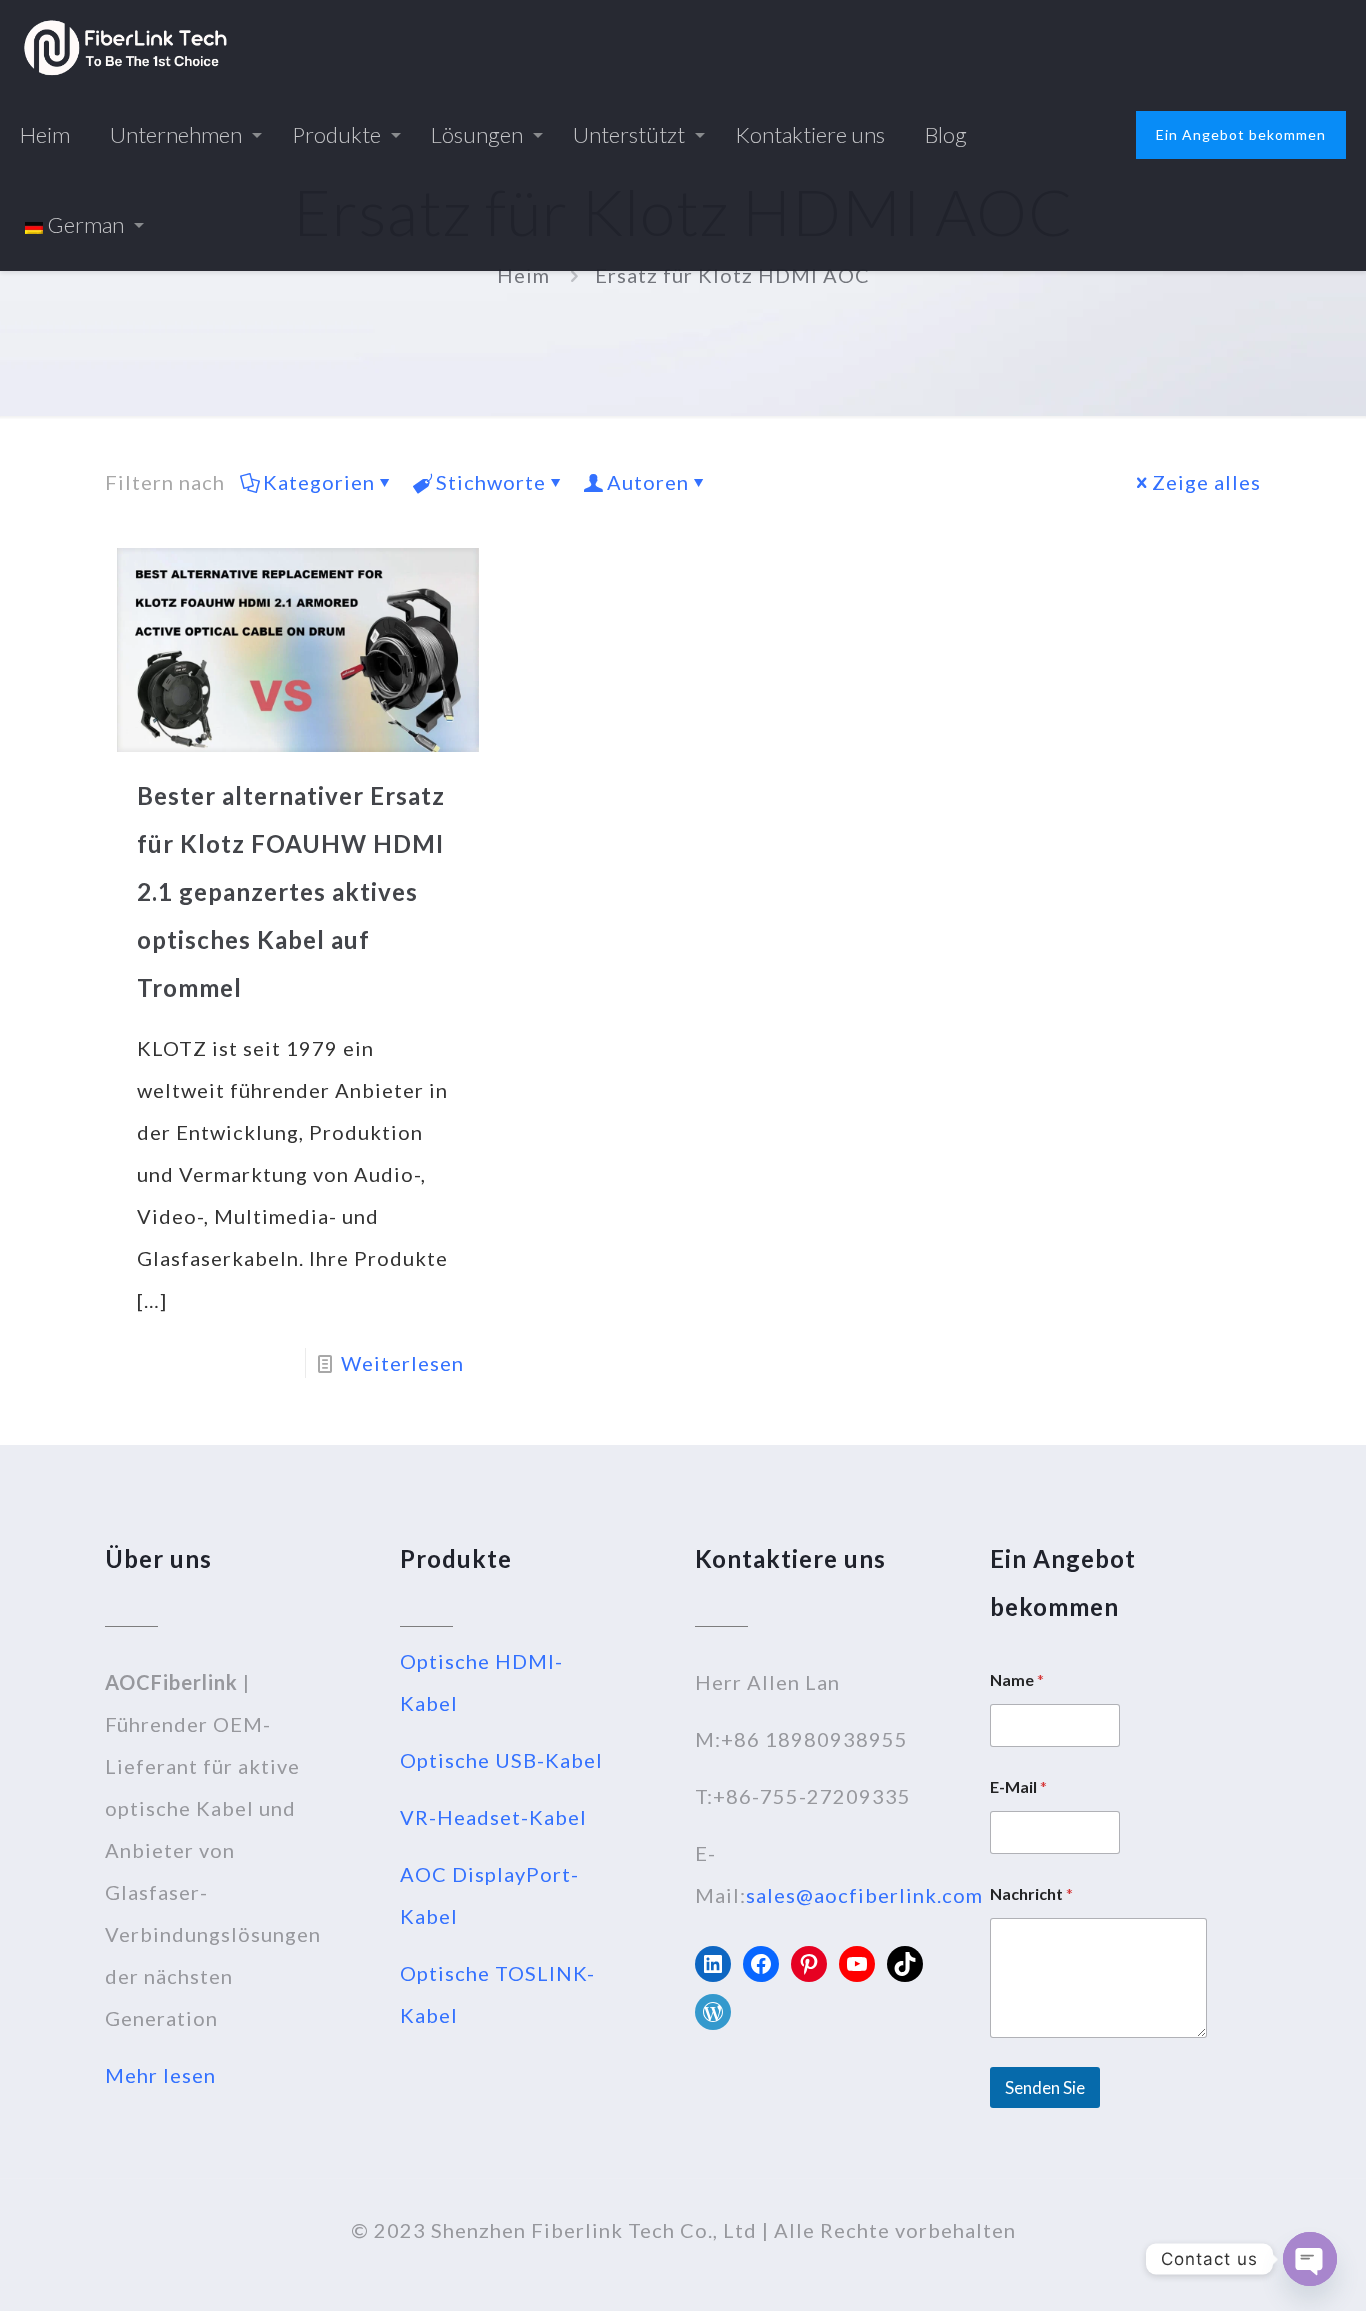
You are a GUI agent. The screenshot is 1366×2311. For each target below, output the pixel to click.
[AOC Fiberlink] (125, 45)
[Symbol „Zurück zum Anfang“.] (1270, 2270)
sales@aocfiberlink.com (864, 1895)
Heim (523, 275)
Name (1017, 1679)
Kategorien (319, 482)
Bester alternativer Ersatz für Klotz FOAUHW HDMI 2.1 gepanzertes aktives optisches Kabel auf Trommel (291, 891)
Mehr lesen (160, 2075)
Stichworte (491, 482)
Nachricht (1031, 1893)
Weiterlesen (402, 1363)
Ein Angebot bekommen (1241, 134)
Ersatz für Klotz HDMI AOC (732, 275)
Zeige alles (1206, 482)
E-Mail (1018, 1786)
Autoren (648, 482)
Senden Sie (1045, 2087)
